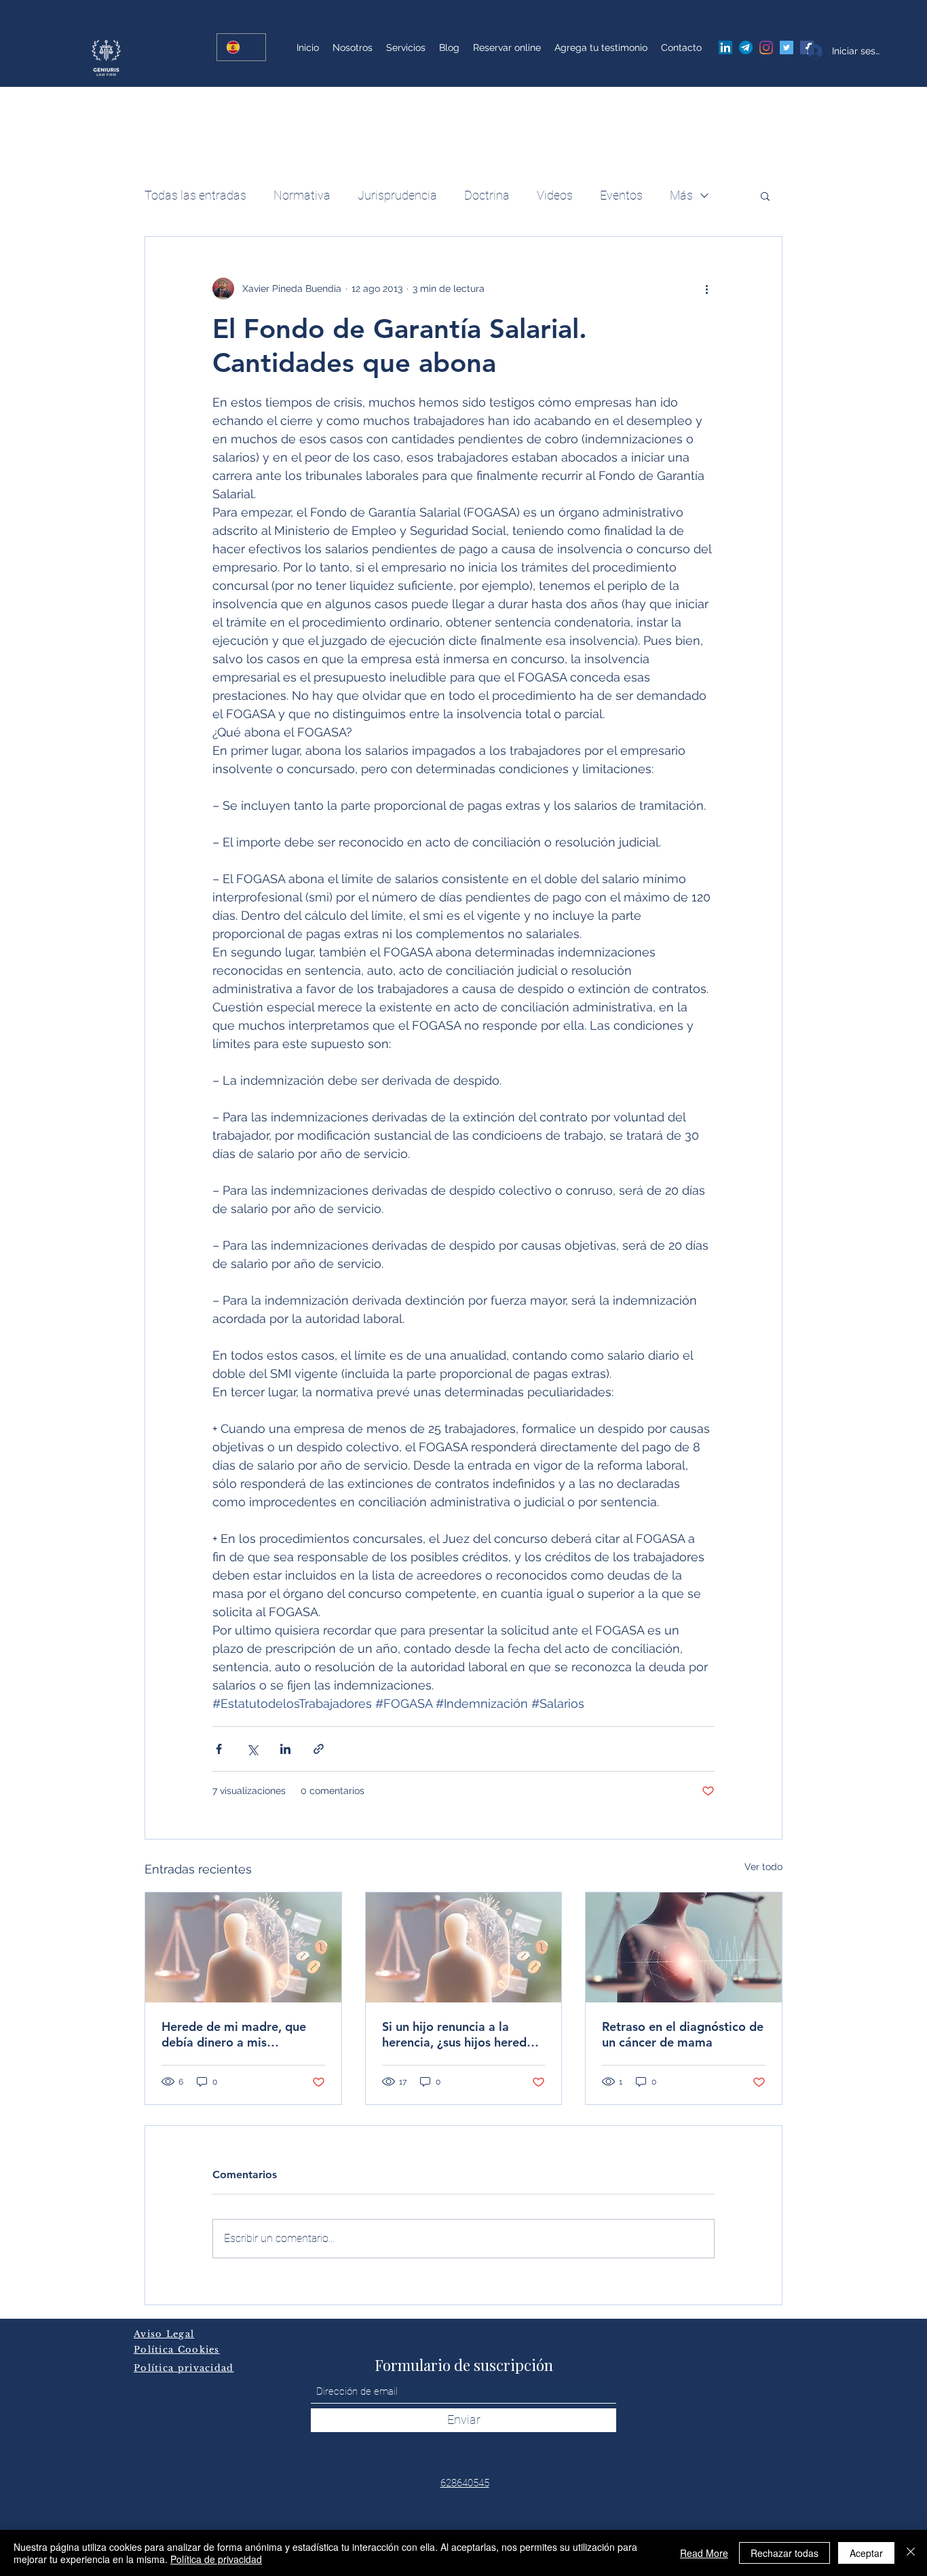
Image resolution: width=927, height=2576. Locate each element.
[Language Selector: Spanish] (241, 47)
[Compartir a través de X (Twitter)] (252, 1749)
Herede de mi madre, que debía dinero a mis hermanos (234, 2034)
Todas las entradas (195, 195)
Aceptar (866, 2553)
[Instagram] (766, 48)
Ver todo (763, 1867)
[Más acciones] (706, 288)
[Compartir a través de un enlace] (319, 1749)
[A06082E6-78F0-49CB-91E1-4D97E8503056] (746, 48)
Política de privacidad (216, 2559)
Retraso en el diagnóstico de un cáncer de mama (683, 2034)
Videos (555, 195)
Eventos (621, 195)
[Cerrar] (911, 2553)
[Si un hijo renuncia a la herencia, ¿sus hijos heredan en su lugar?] (464, 1947)
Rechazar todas (784, 2553)
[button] (765, 195)
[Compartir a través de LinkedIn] (285, 1749)
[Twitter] (787, 48)
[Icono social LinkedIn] (725, 48)
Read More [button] (704, 2553)
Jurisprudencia (397, 195)
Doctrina (487, 195)
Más (681, 195)
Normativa (302, 195)
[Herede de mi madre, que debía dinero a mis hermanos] (243, 1947)
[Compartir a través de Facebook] (219, 1749)
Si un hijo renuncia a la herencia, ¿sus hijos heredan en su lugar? (461, 2034)
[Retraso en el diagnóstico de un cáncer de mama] (684, 1947)
